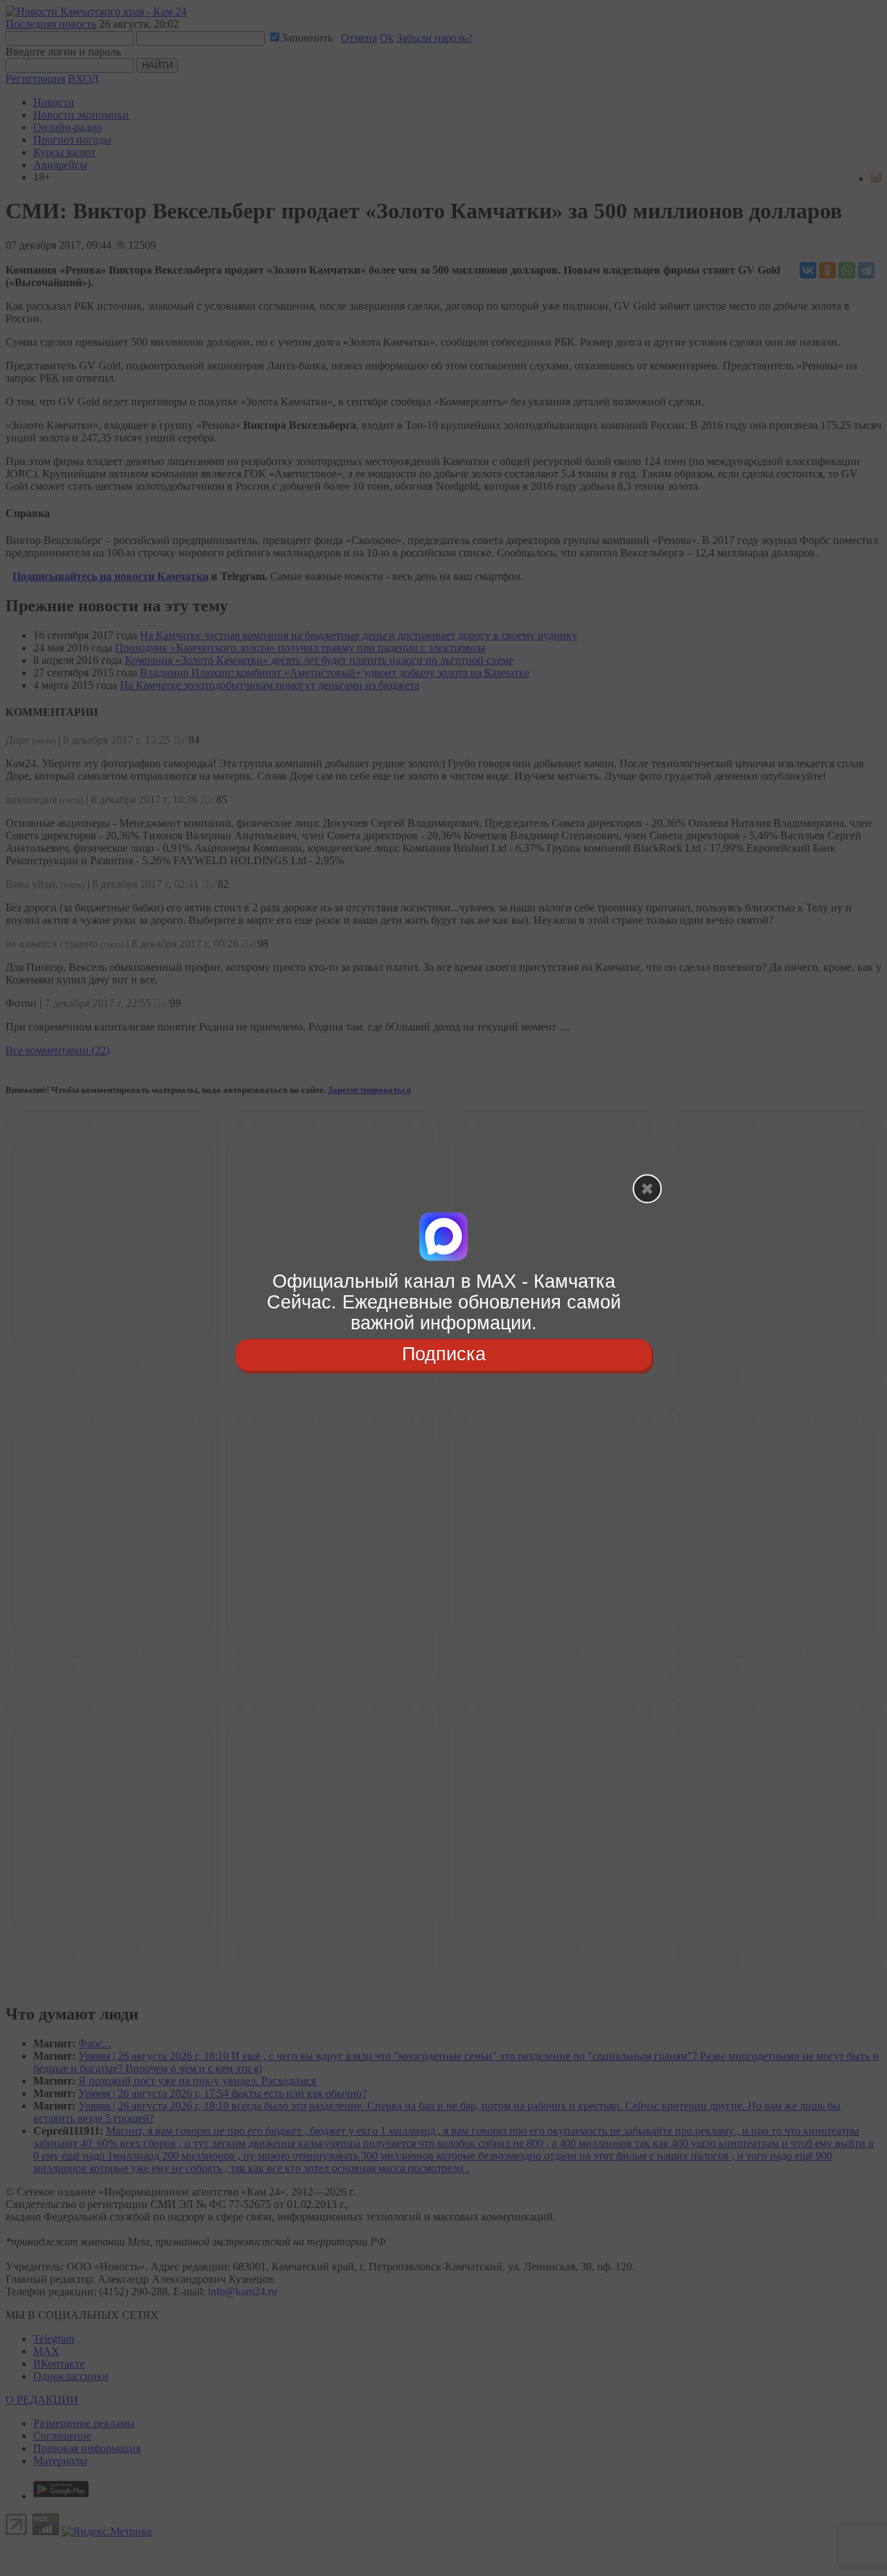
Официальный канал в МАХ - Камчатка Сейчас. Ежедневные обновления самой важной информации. (444, 1302)
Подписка (444, 1355)
